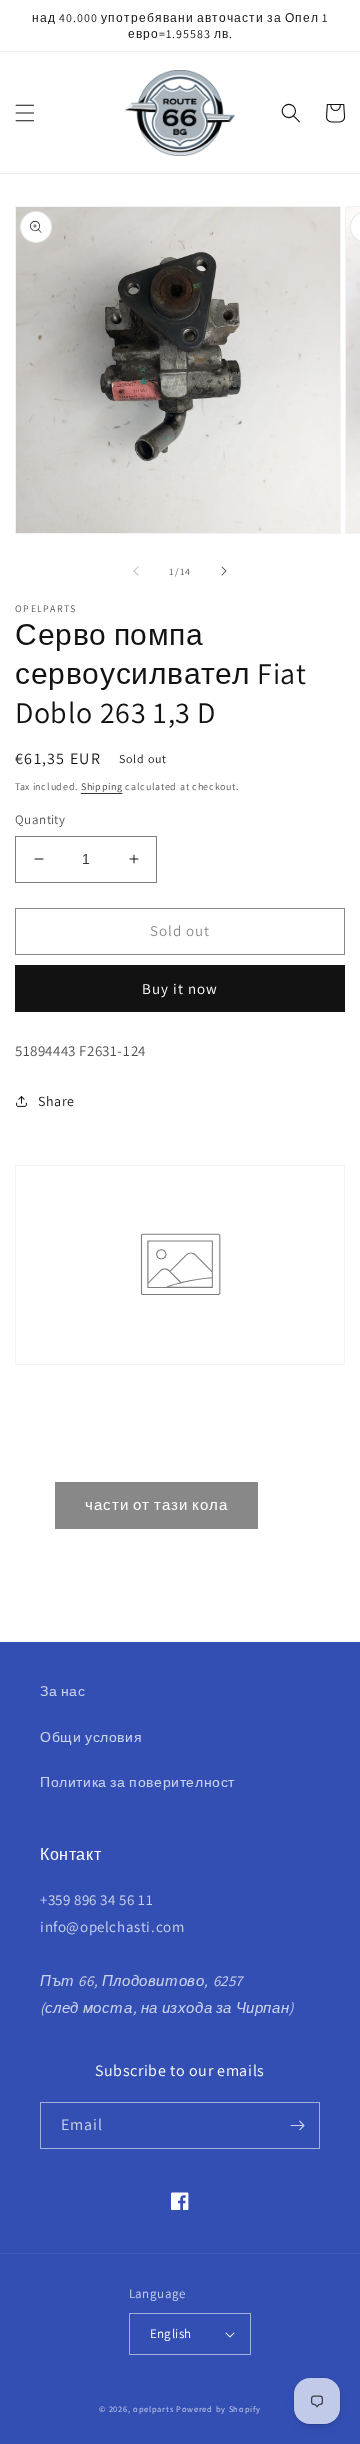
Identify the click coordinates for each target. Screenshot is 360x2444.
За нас (63, 1691)
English (171, 2333)
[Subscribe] (297, 2125)
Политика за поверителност (137, 1782)
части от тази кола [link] (156, 1504)
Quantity (40, 819)
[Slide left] (136, 571)
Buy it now (180, 988)
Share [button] (56, 1101)
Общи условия (91, 1737)
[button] (25, 113)
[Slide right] (224, 571)
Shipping (102, 786)
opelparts (153, 2408)
